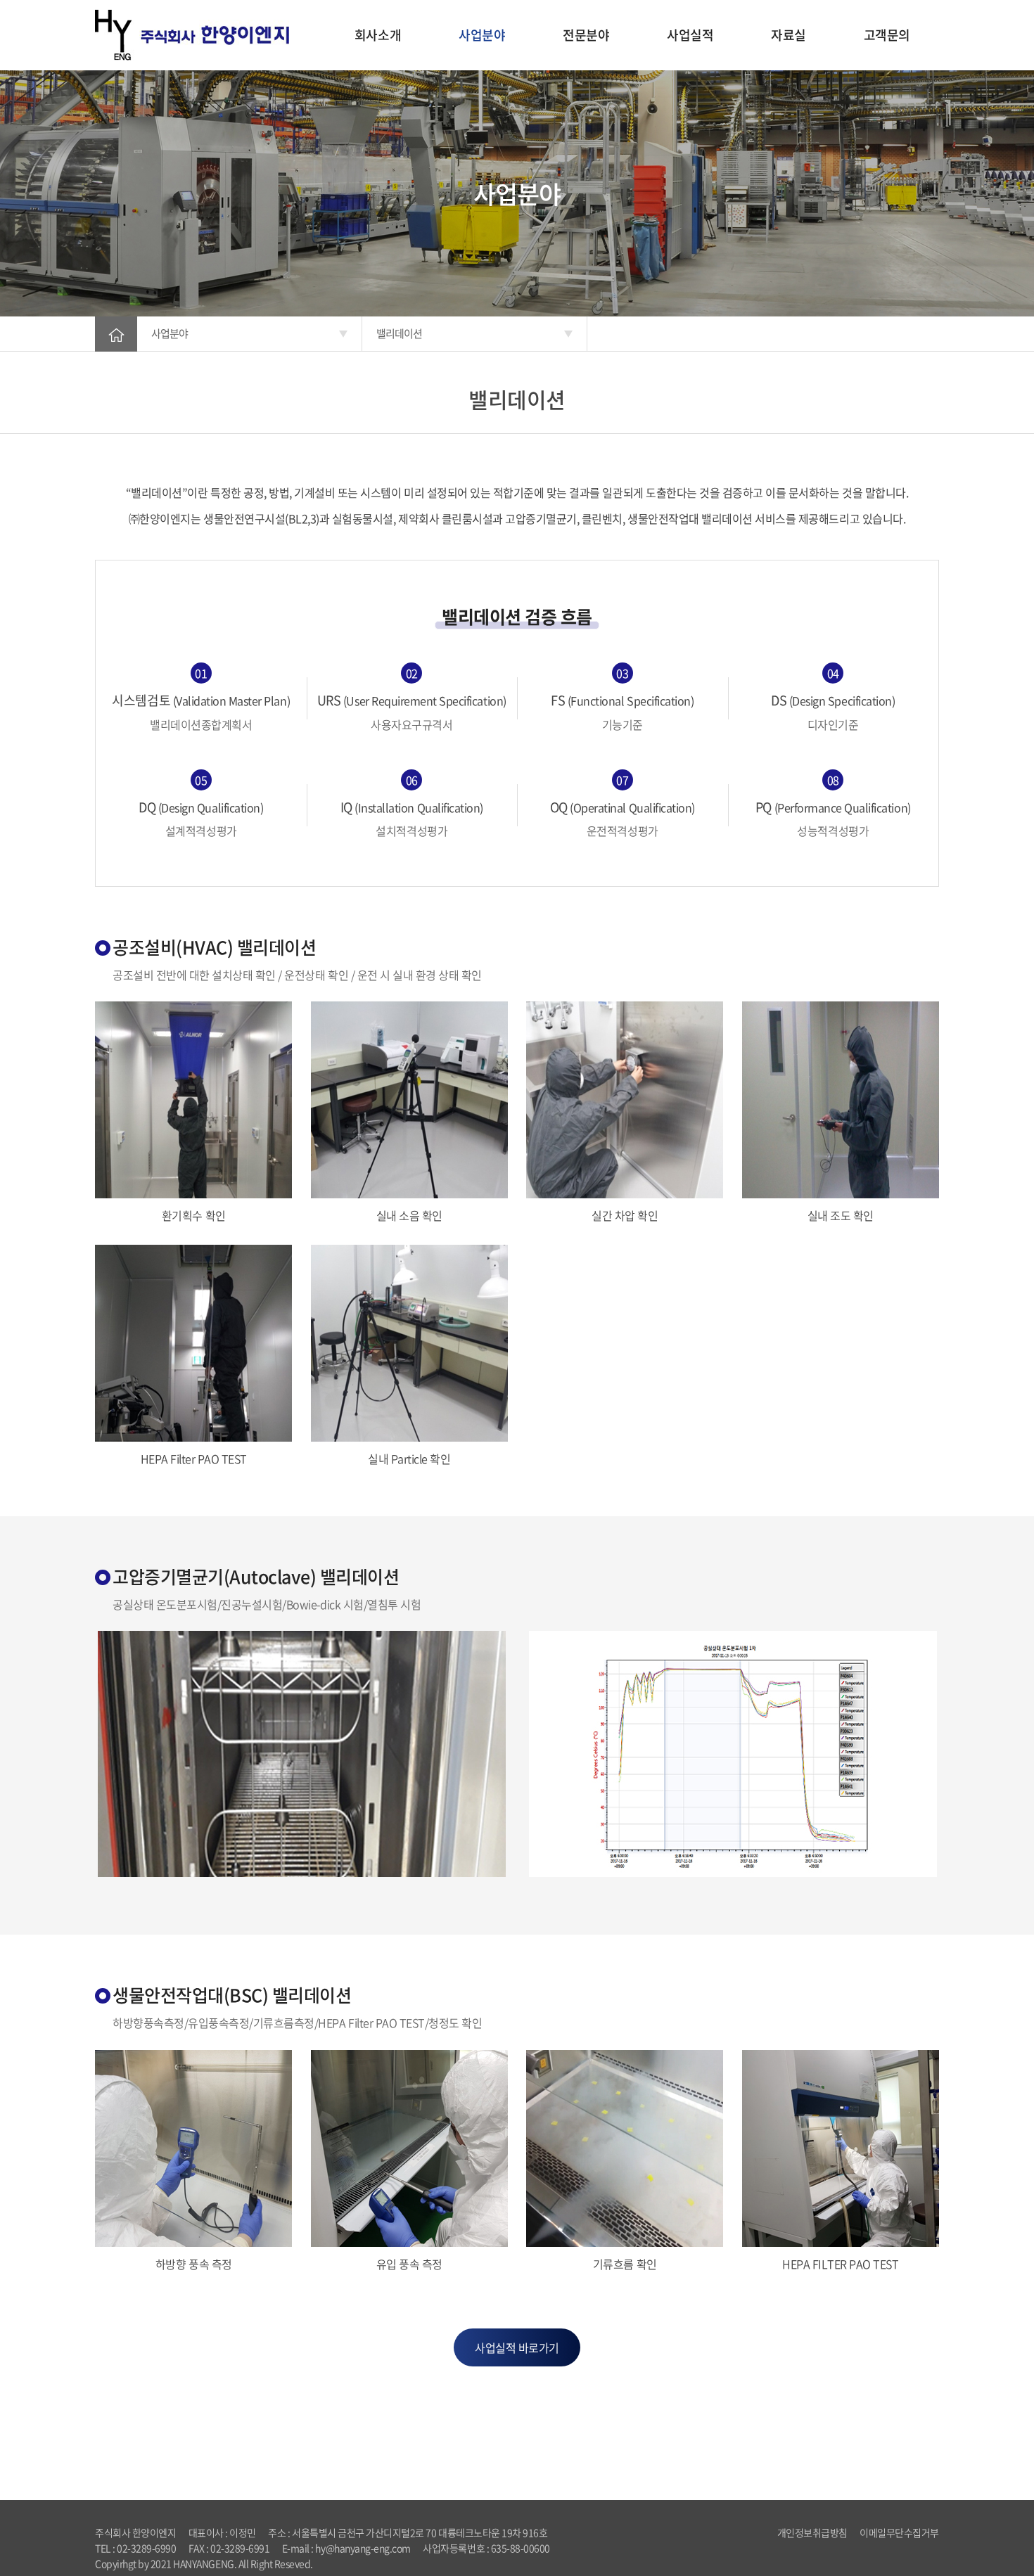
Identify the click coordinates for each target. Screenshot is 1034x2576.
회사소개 (378, 35)
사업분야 (482, 35)
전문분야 (586, 35)
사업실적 (690, 35)
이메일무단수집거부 (899, 2532)
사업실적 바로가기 (517, 2347)
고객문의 (887, 35)
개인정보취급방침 (812, 2532)
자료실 (789, 35)
